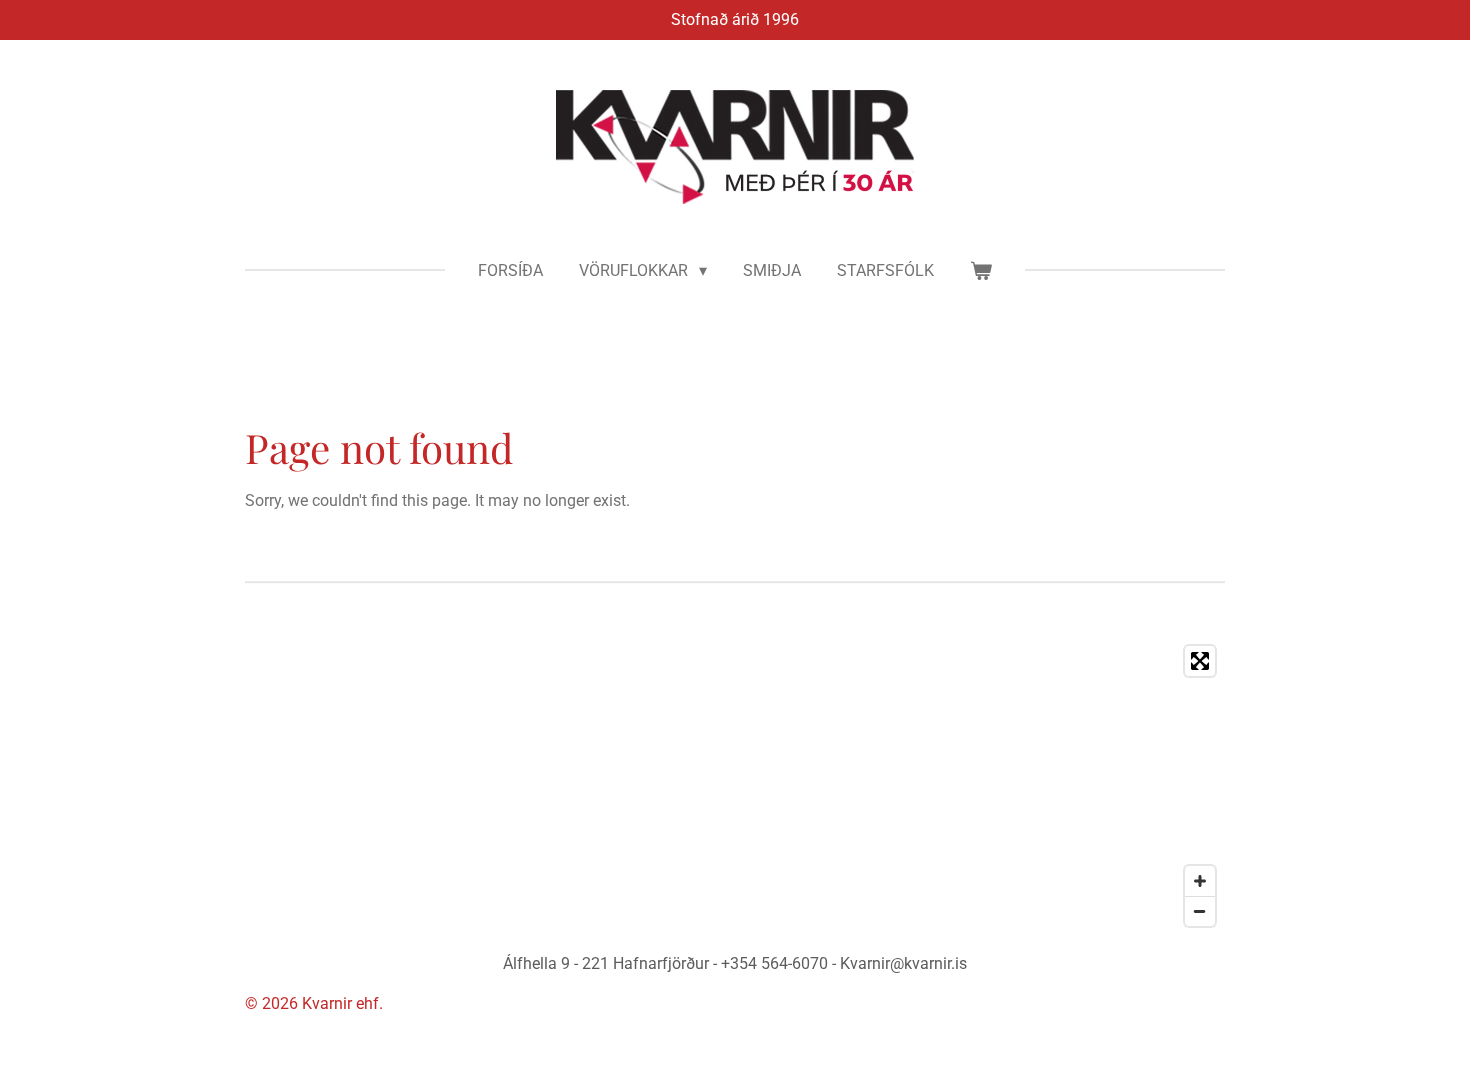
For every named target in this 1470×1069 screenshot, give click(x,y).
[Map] (735, 786)
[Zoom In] (1200, 881)
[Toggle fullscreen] (1200, 661)
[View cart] (981, 271)
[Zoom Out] (1200, 911)
